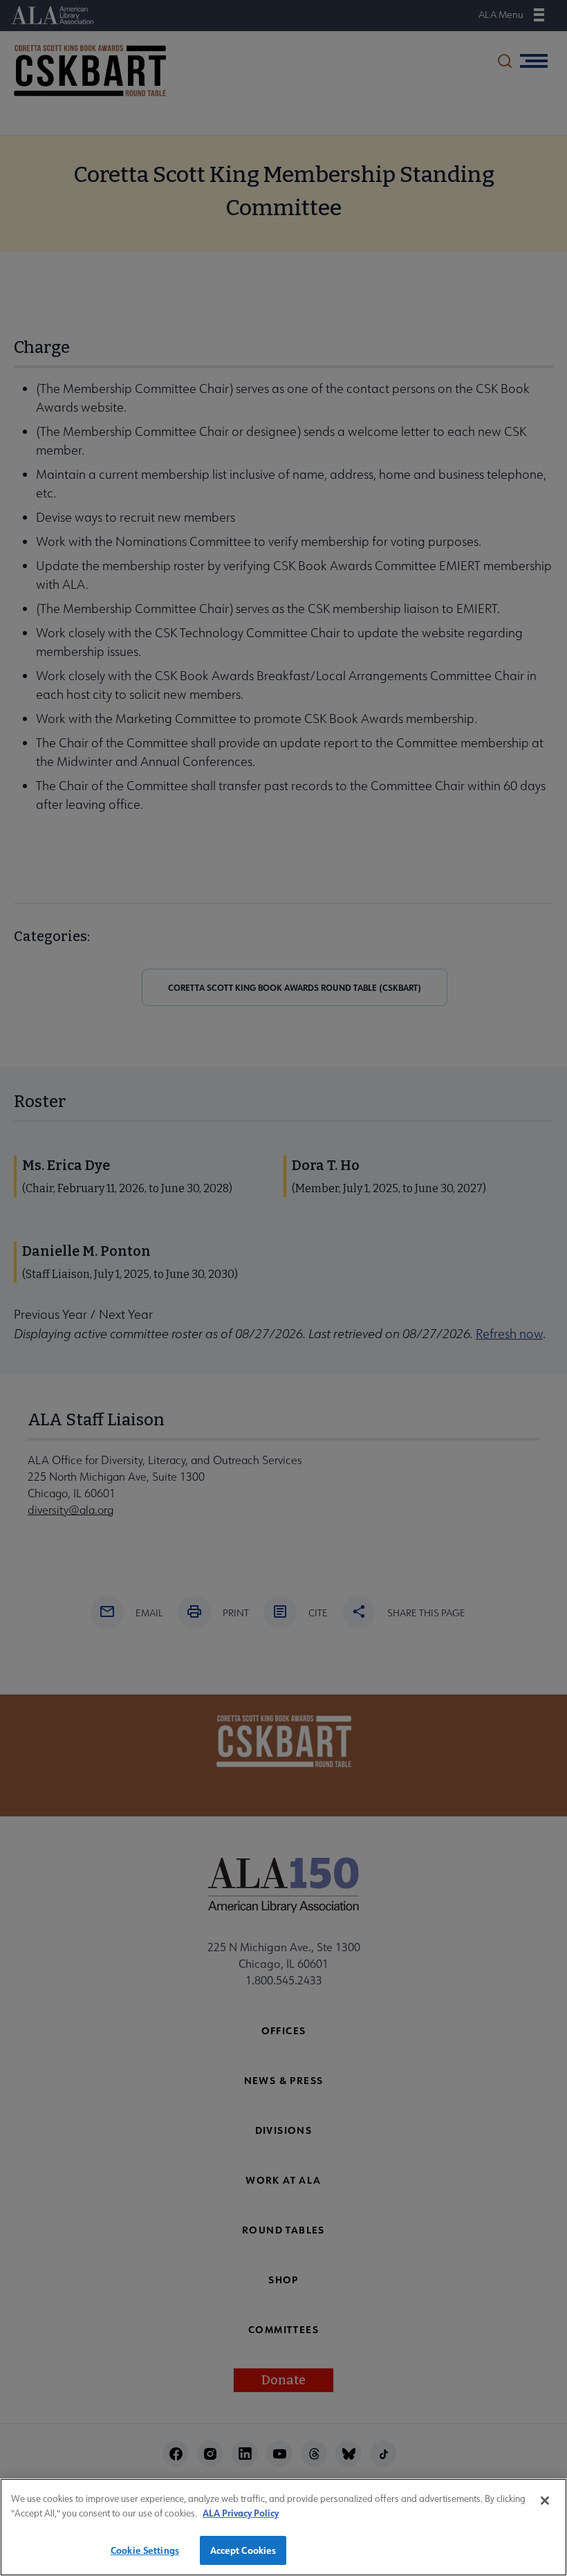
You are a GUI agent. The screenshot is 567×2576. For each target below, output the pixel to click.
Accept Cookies (243, 2550)
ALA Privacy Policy (241, 2513)
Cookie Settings (145, 2550)
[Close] (545, 2501)
